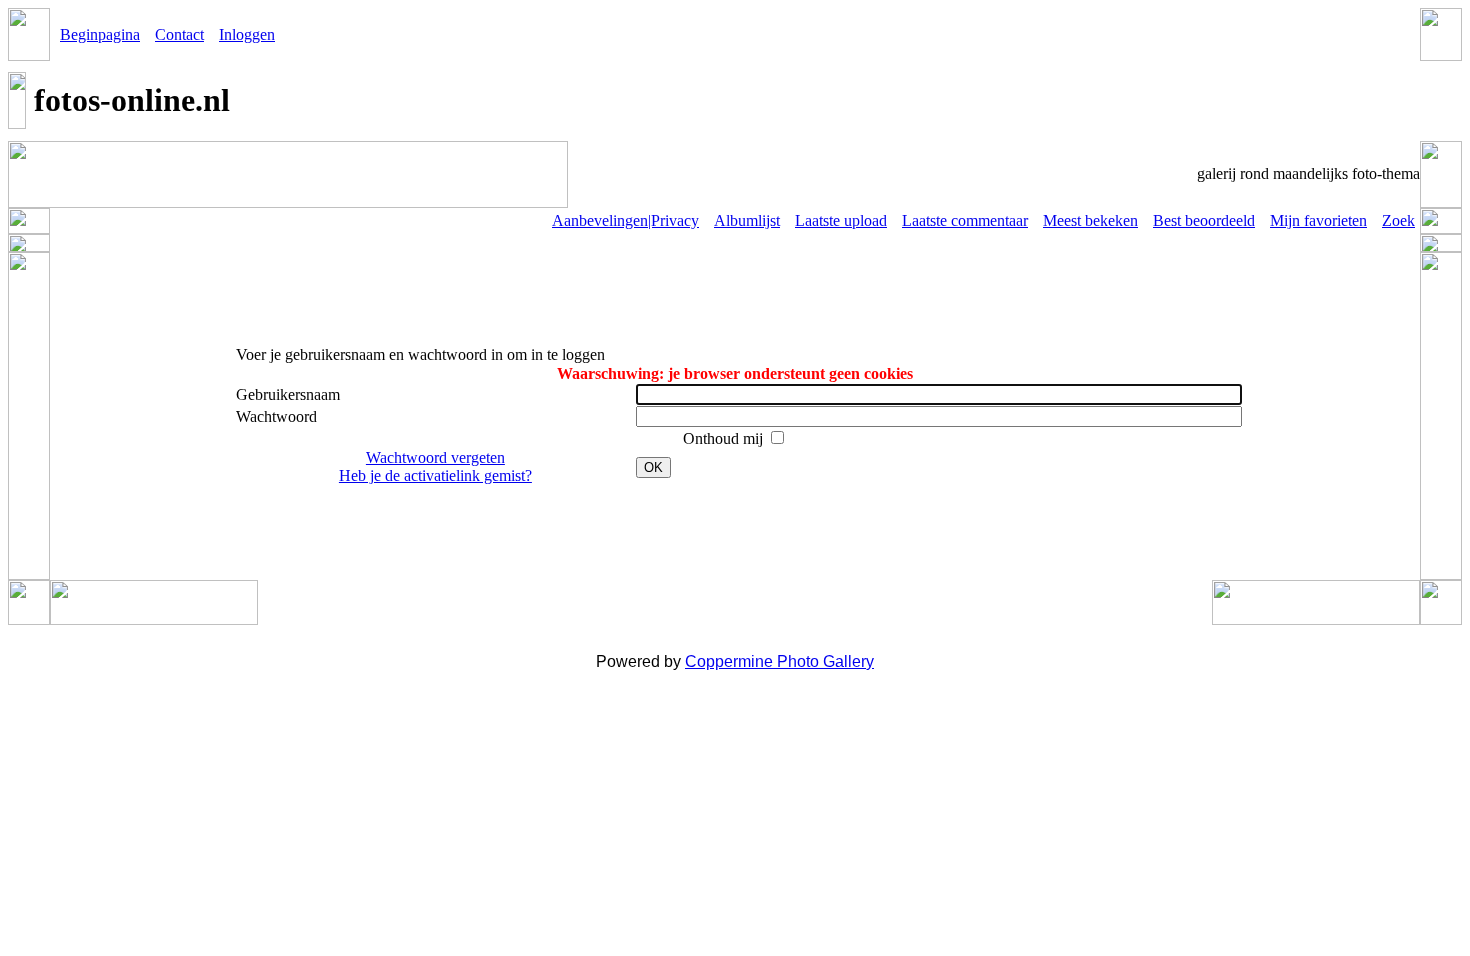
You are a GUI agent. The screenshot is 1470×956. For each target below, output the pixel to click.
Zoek (1398, 220)
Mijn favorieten (1318, 220)
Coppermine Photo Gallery (779, 661)
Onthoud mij (725, 438)
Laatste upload (841, 220)
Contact (179, 34)
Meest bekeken (1090, 220)
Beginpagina (100, 34)
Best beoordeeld (1204, 220)
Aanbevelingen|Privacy (625, 220)
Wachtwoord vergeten (435, 457)
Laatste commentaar (965, 220)
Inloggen (247, 34)
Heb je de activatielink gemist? (435, 475)
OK (653, 467)
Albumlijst (747, 220)
